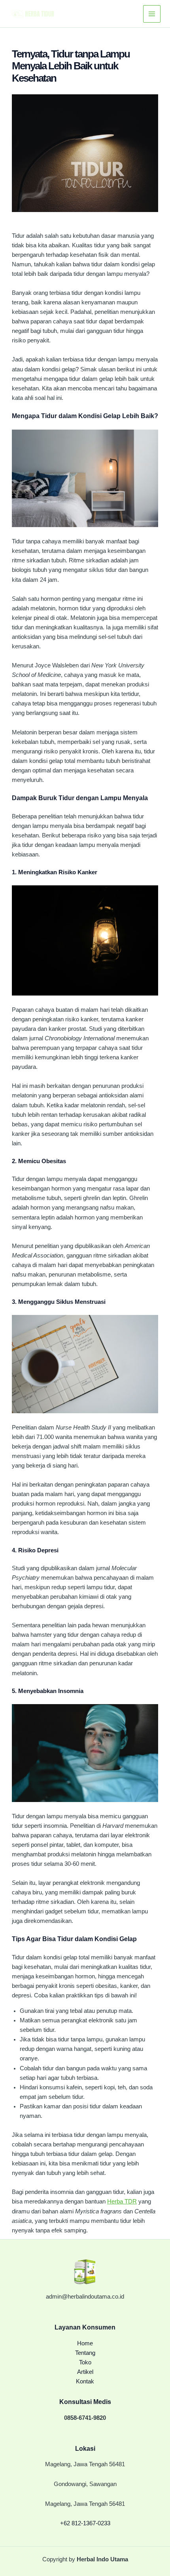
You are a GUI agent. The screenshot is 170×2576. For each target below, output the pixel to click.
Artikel (85, 2372)
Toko (85, 2362)
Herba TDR (122, 2201)
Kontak (85, 2381)
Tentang (85, 2353)
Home (85, 2343)
